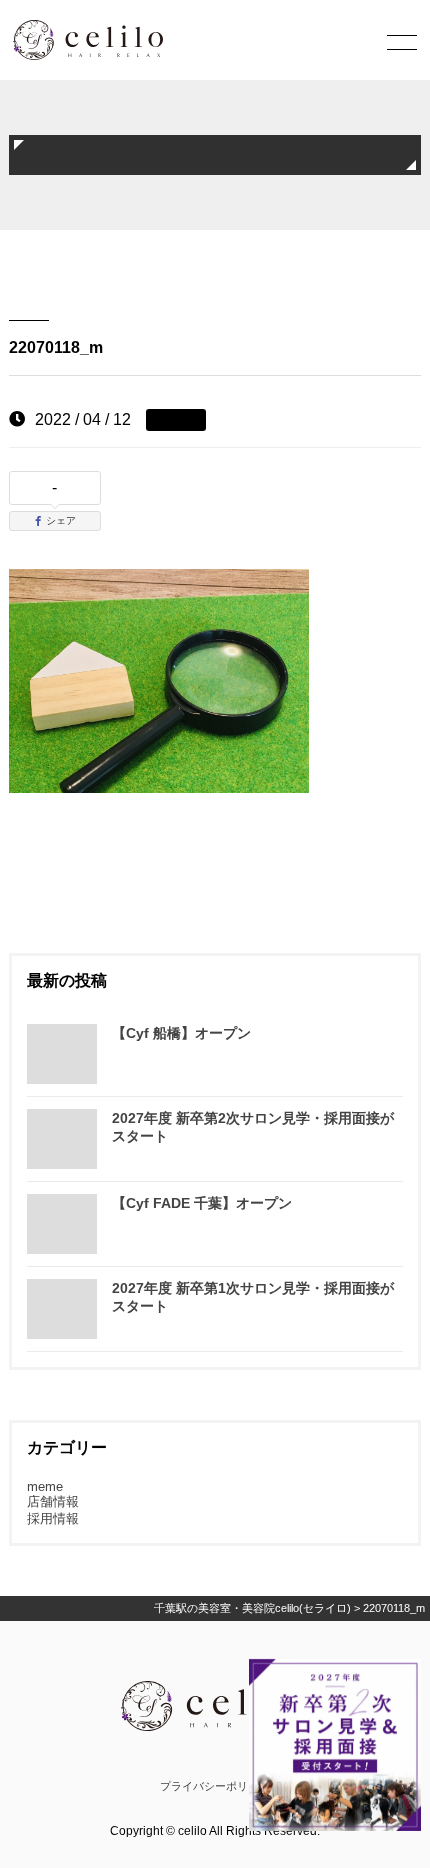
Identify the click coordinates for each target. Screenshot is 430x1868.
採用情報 (53, 1518)
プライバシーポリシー (215, 1786)
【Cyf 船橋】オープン (181, 1033)
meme (45, 1486)
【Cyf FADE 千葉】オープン (202, 1203)
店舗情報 (53, 1501)
